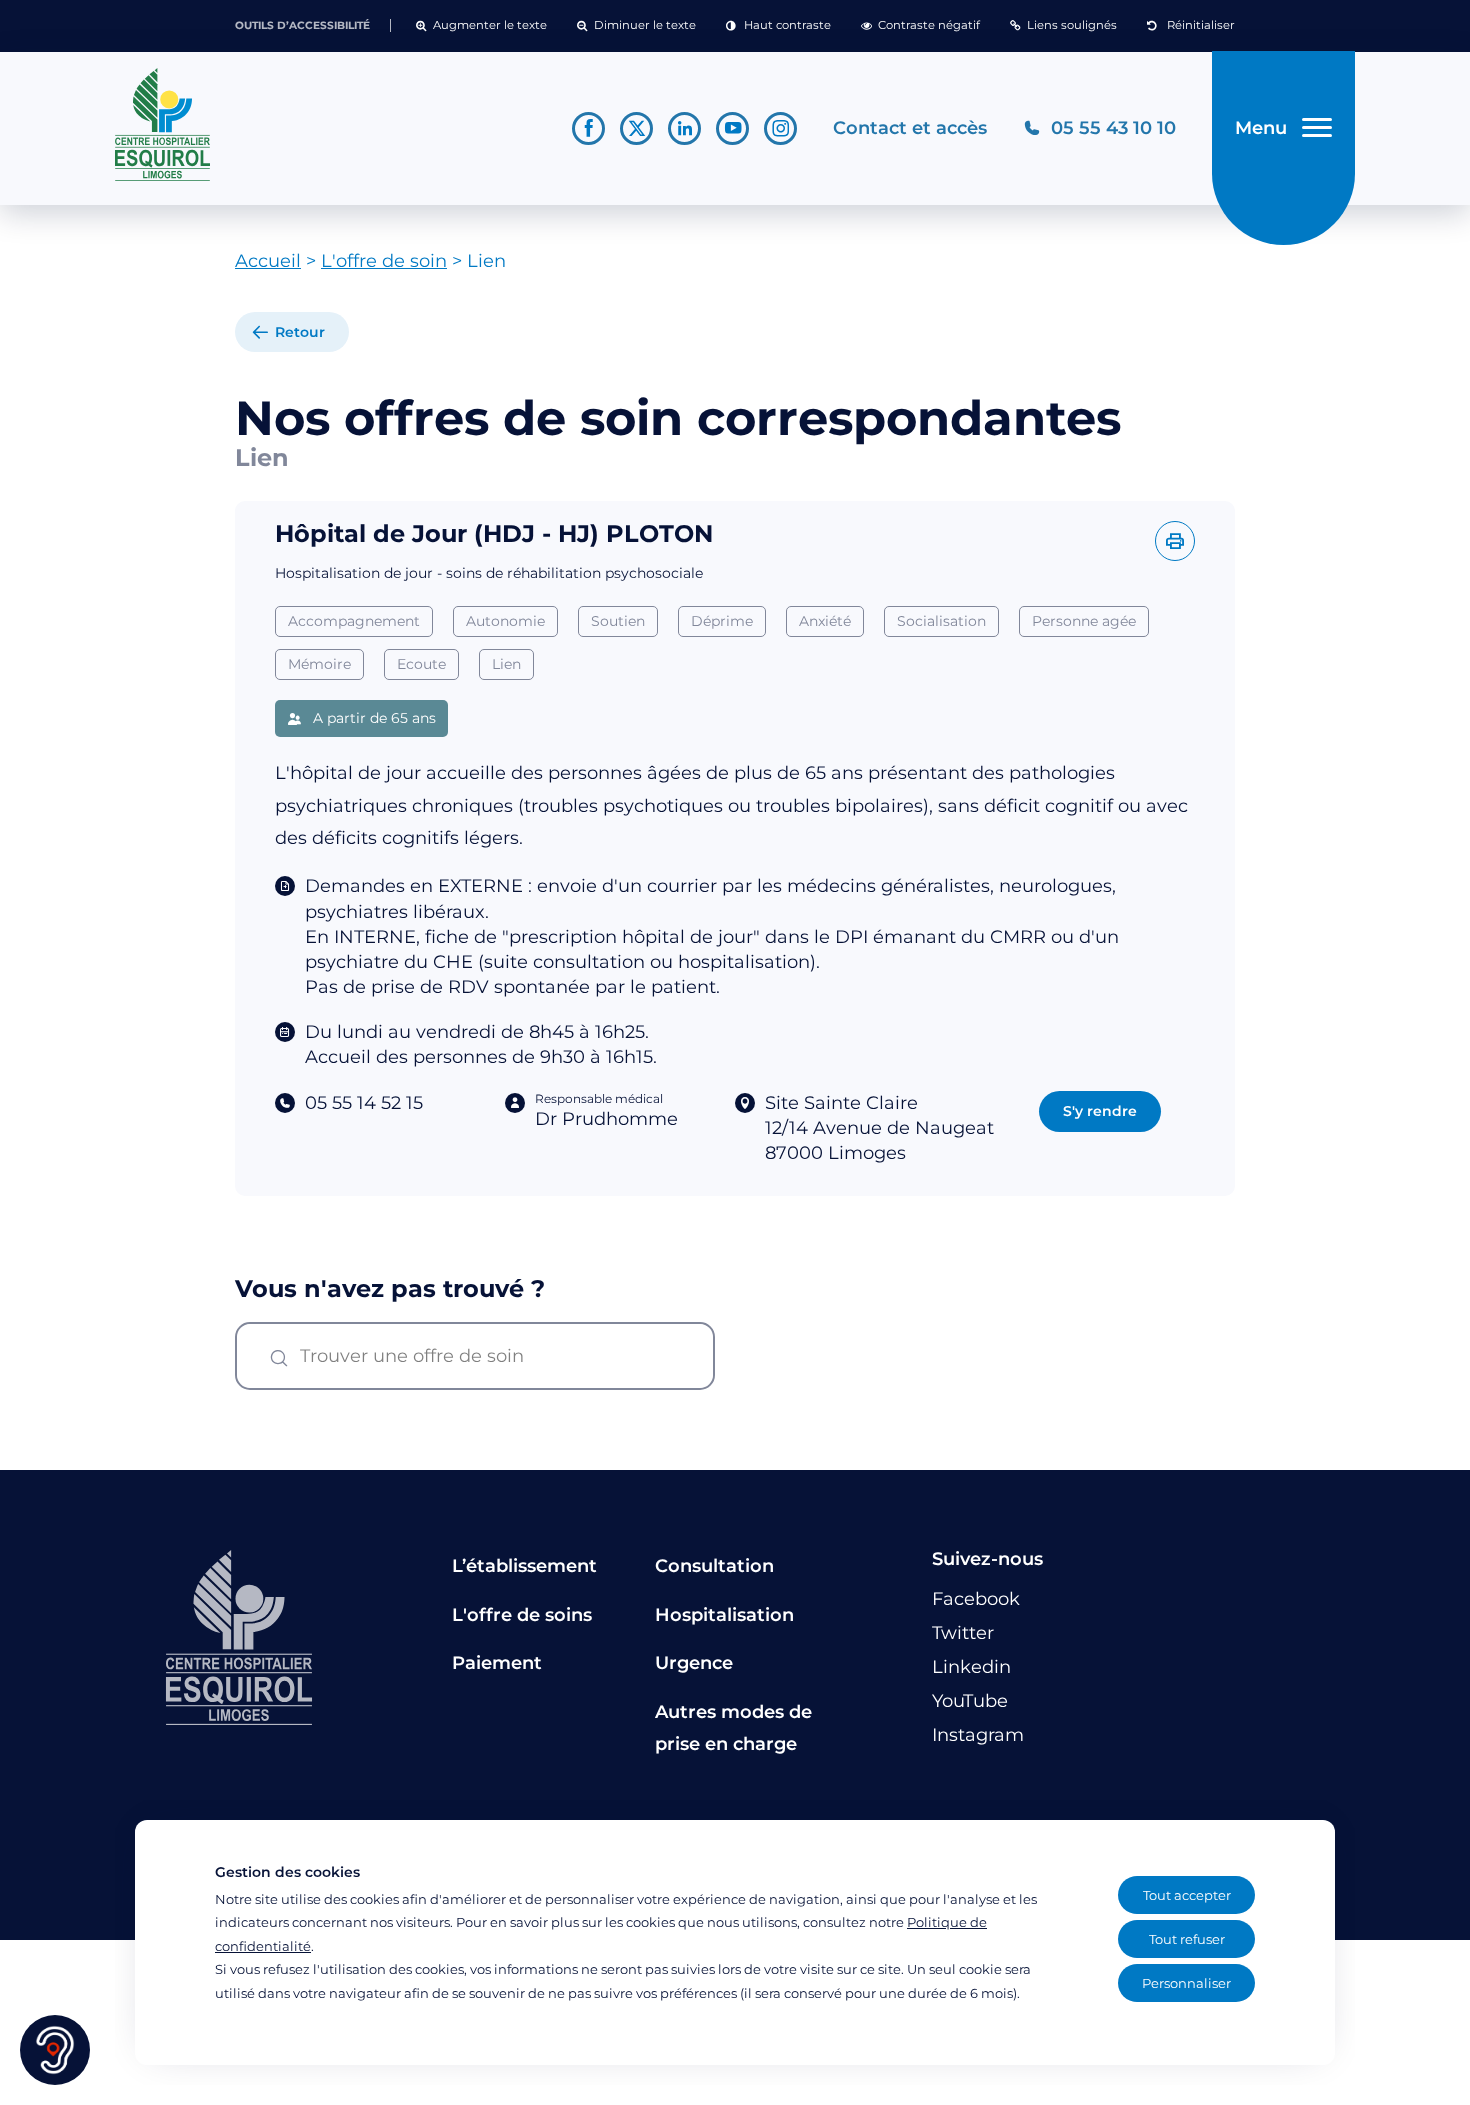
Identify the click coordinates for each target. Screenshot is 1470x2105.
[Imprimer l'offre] (1175, 541)
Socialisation (941, 621)
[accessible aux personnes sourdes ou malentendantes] (55, 2050)
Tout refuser (1187, 1939)
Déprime (722, 621)
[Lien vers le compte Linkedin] (684, 128)
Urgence (694, 1663)
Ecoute (421, 664)
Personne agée (1084, 621)
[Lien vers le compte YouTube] (732, 128)
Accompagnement (354, 621)
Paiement (497, 1663)
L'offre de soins (522, 1615)
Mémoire (319, 664)
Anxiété (825, 621)
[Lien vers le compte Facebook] (588, 128)
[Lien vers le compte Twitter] (636, 128)
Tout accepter (1187, 1895)
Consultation (714, 1566)
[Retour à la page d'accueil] (325, 125)
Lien (506, 664)
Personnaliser (1186, 1983)
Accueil (268, 261)
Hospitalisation (724, 1615)
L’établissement (524, 1566)
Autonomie (505, 621)
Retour (300, 332)
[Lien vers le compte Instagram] (780, 128)
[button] (481, 26)
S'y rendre (1100, 1110)
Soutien (618, 621)
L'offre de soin (384, 261)
